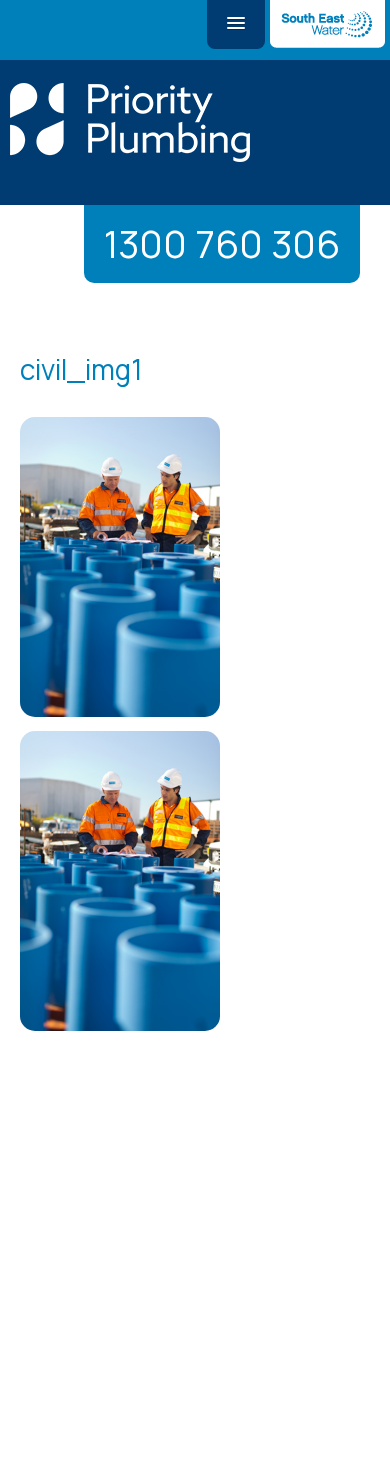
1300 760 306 (222, 243)
